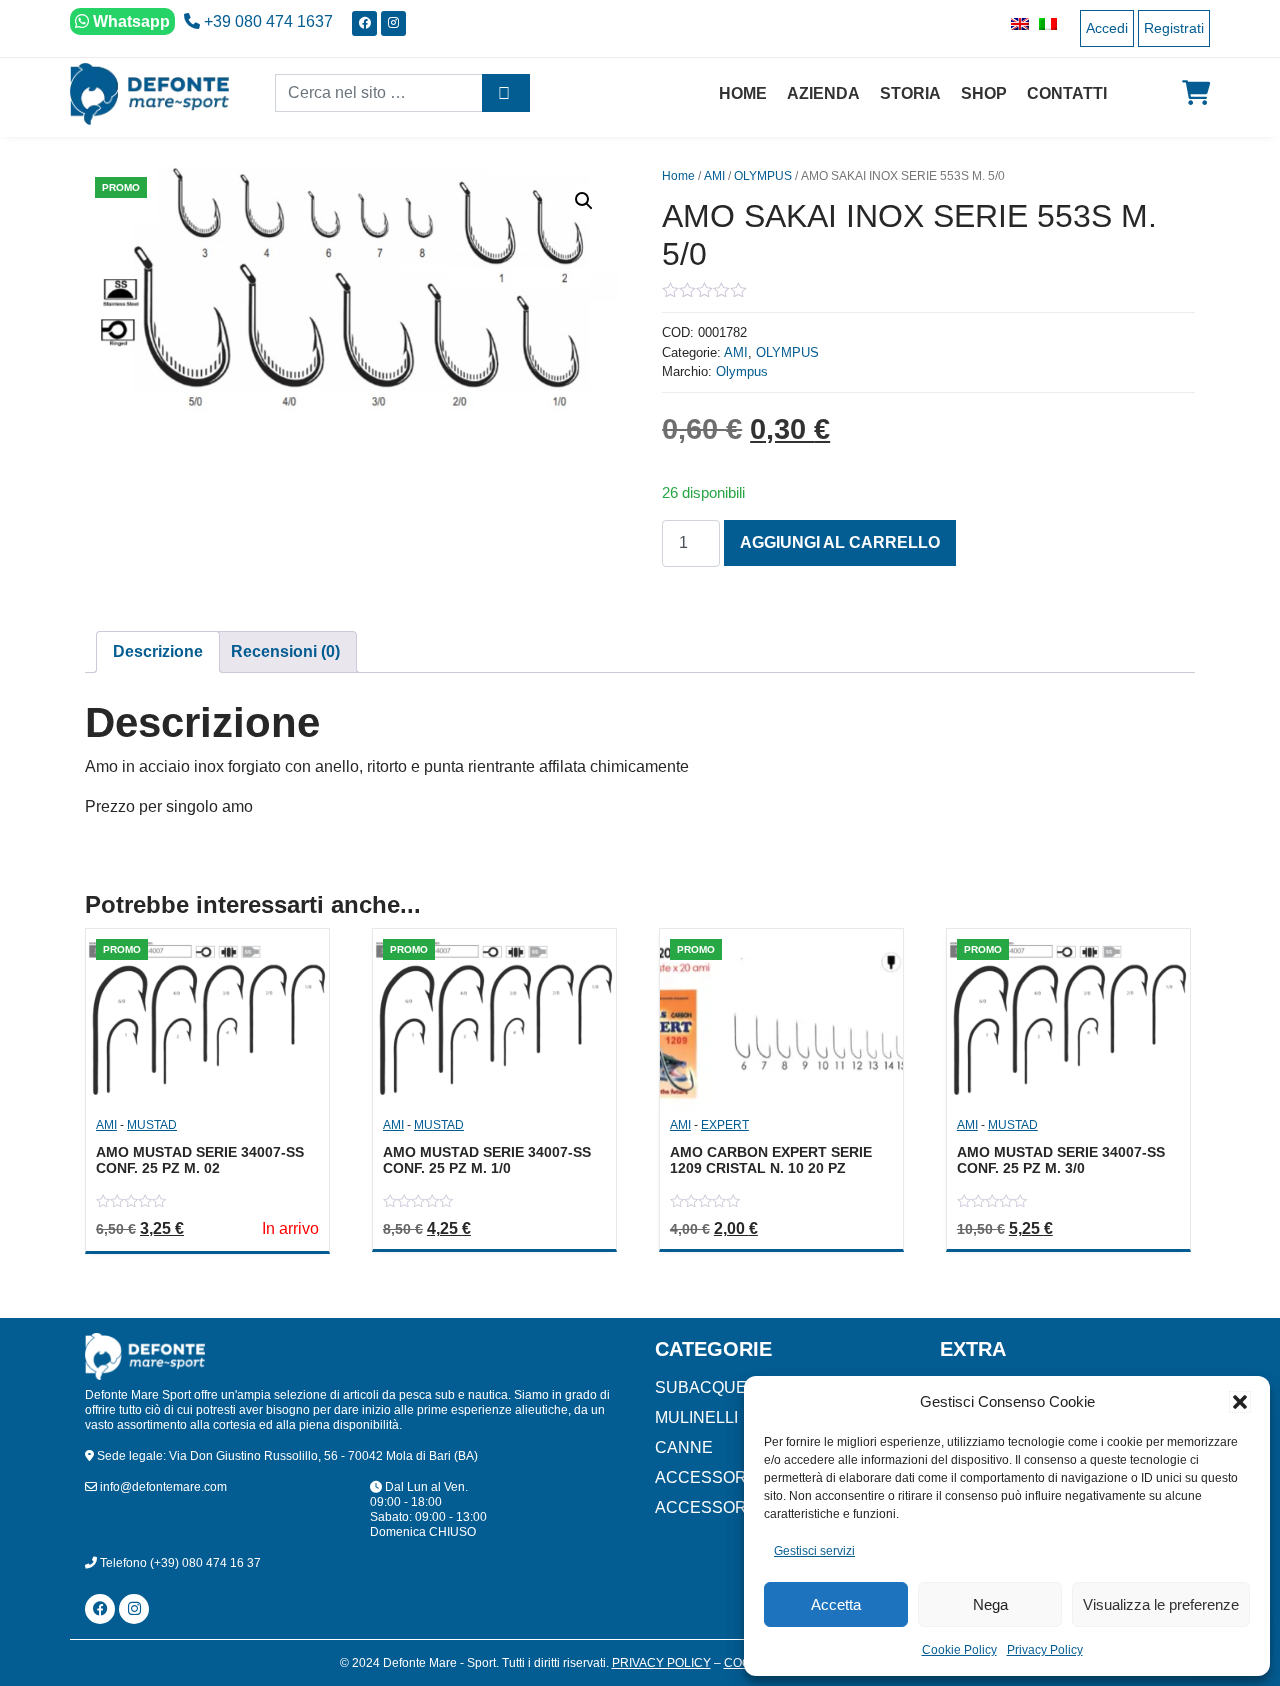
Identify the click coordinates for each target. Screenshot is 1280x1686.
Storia (910, 93)
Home (743, 93)
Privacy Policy (1045, 1650)
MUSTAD (152, 1125)
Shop (984, 93)
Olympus (742, 371)
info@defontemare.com (162, 1487)
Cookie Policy (959, 1650)
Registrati (1174, 28)
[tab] (158, 652)
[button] (1240, 1402)
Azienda (823, 93)
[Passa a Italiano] (1043, 23)
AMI (714, 176)
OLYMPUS (763, 176)
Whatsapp (129, 21)
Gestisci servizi (814, 1551)
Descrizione (158, 651)
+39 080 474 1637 (266, 21)
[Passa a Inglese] (1015, 23)
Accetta (836, 1604)
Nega (990, 1604)
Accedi (1107, 28)
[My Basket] (1196, 93)
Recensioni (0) (285, 651)
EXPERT (725, 1125)
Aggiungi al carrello (840, 542)
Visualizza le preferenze (1161, 1604)
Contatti (1067, 93)
